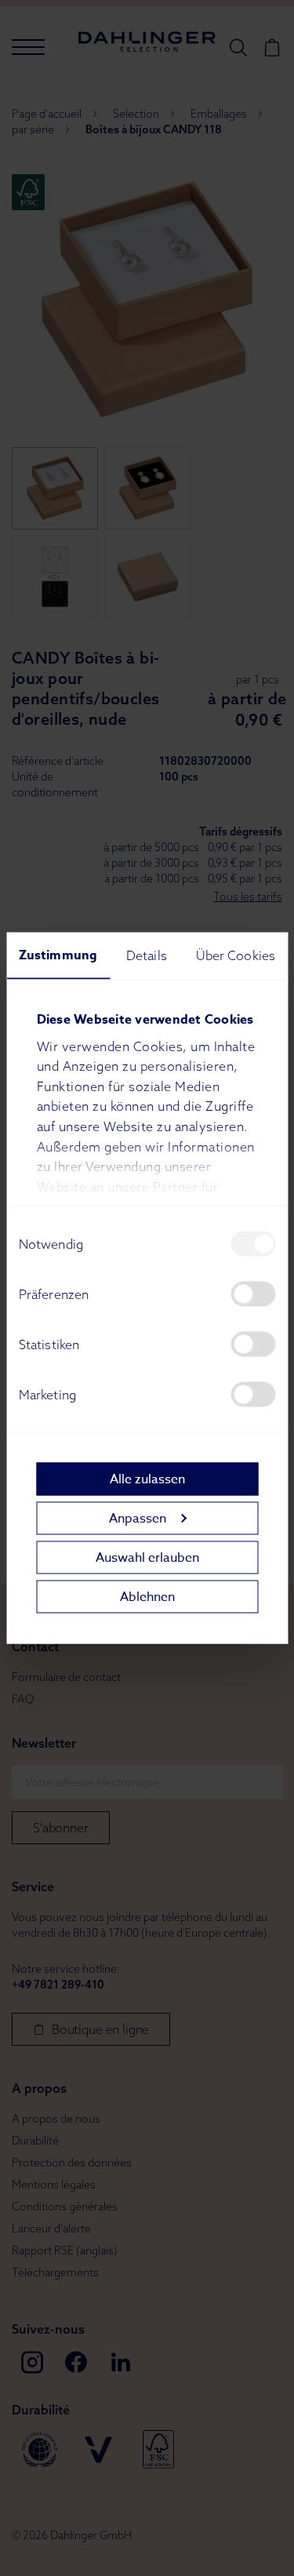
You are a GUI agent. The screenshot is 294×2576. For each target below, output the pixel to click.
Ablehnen (147, 1596)
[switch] (253, 1294)
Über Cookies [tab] (236, 955)
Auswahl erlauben (147, 1557)
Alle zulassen (147, 1479)
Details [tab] (147, 955)
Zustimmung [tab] (58, 955)
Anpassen (138, 1518)
